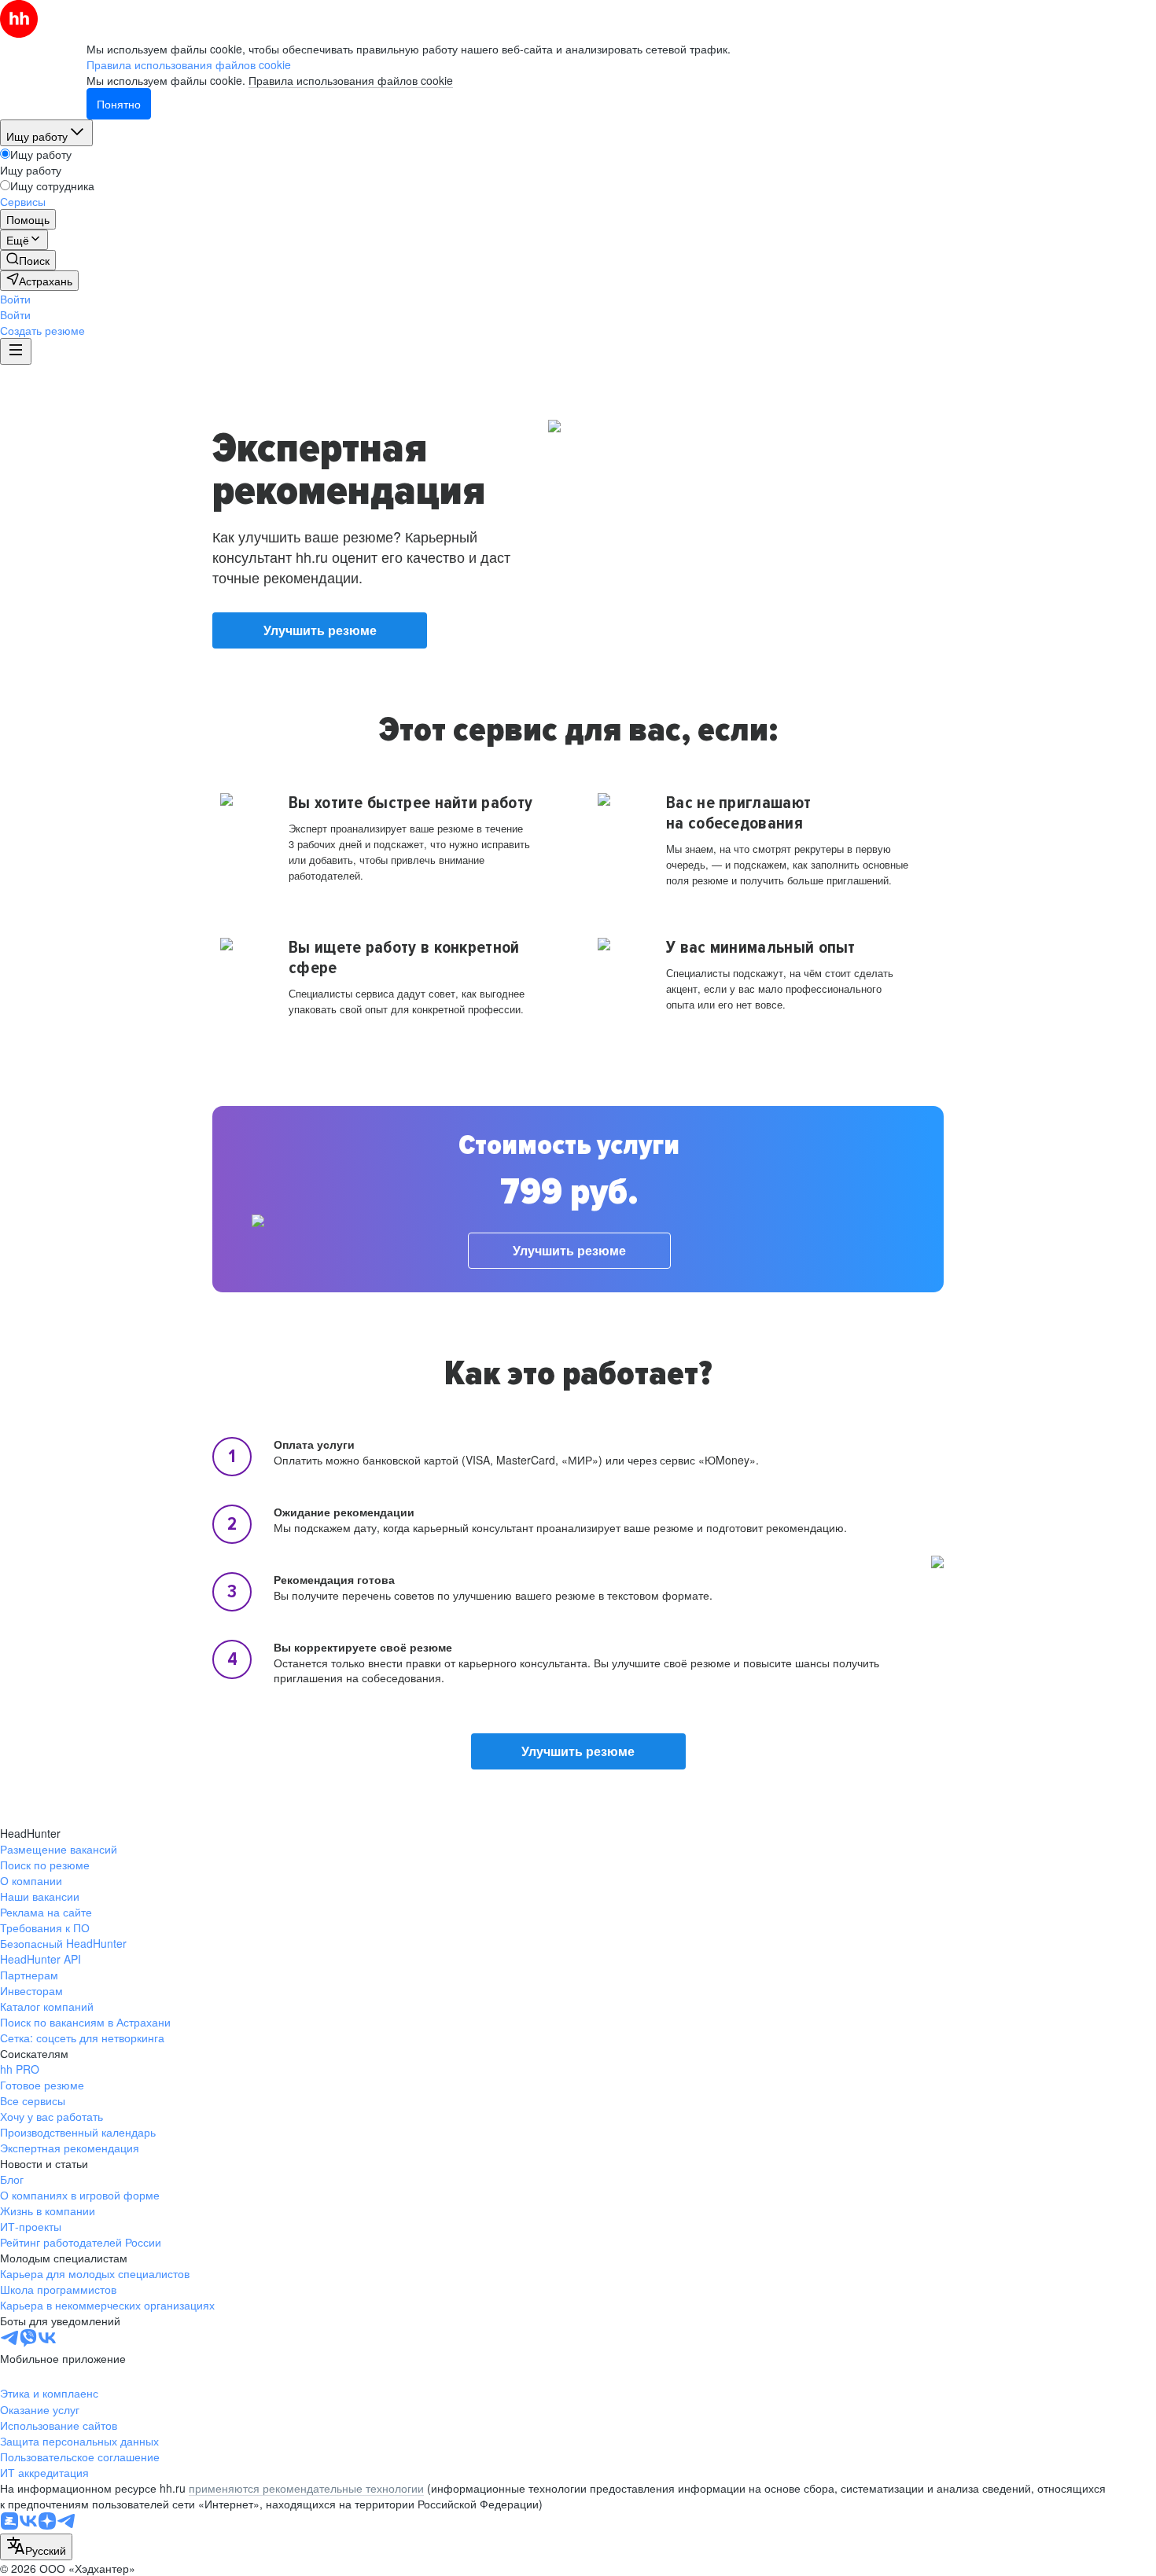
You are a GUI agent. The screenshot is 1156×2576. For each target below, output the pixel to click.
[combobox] (36, 2547)
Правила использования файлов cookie (351, 80)
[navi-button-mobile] (16, 351)
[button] (15, 299)
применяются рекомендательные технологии (306, 2488)
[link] (28, 260)
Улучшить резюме (320, 630)
